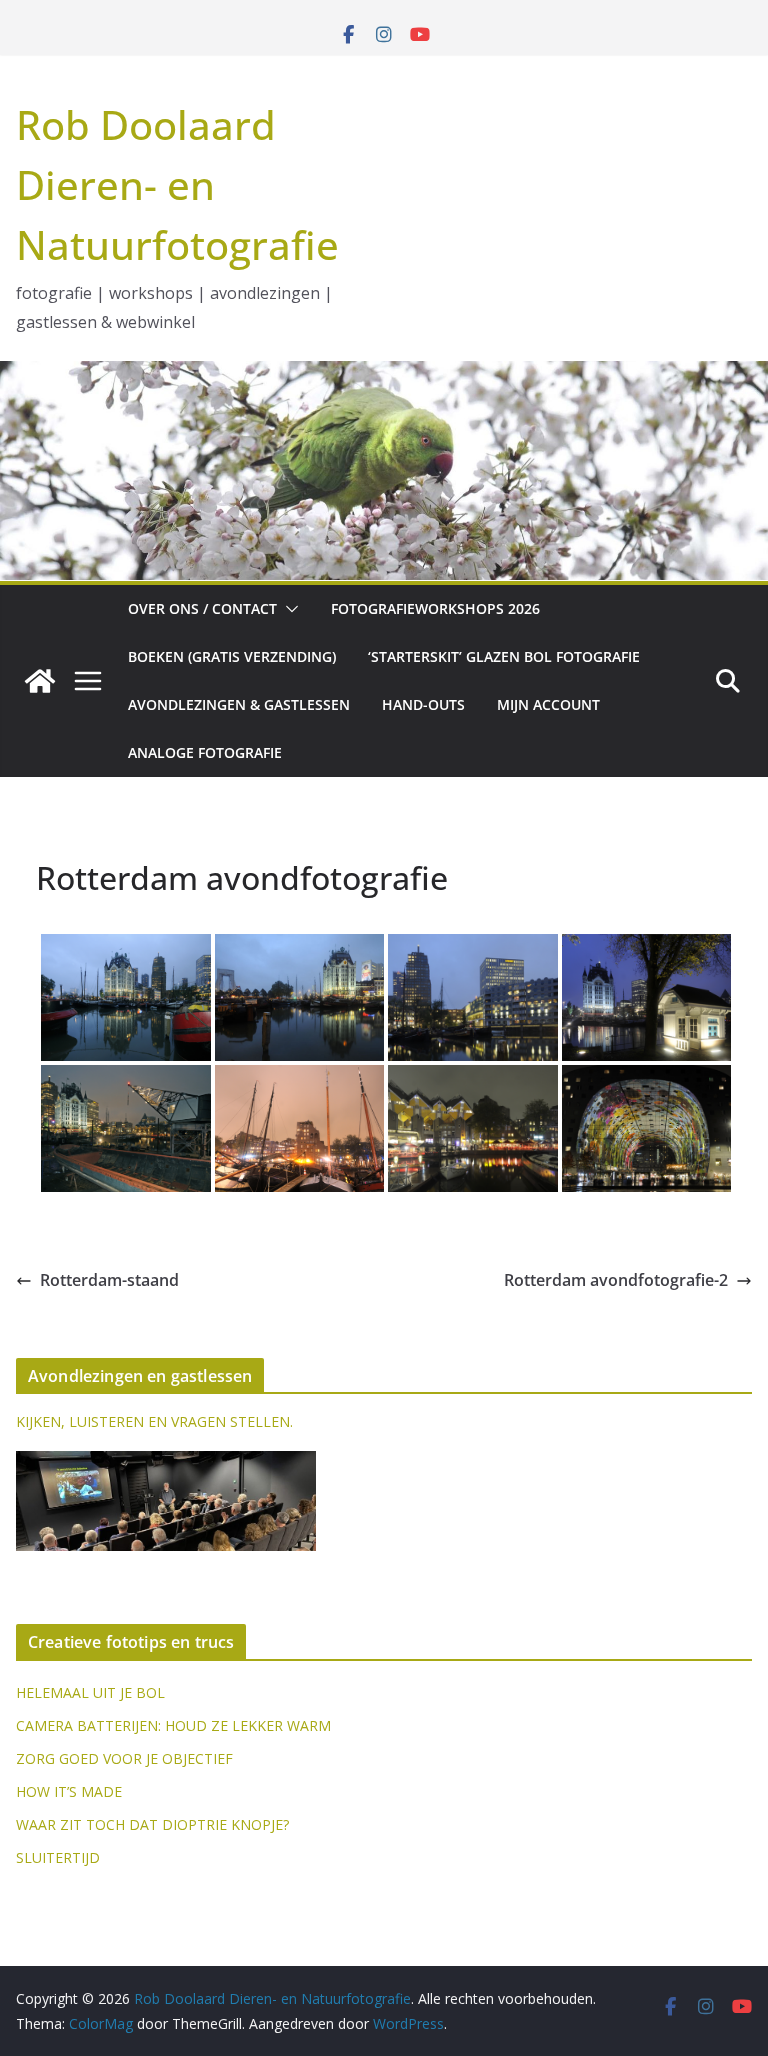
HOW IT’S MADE (69, 1791)
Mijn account (548, 704)
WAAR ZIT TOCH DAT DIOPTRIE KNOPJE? (152, 1824)
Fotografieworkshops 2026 (435, 608)
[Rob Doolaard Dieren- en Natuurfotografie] (40, 681)
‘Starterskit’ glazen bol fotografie (504, 656)
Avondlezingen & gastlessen (239, 704)
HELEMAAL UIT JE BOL (90, 1692)
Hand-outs (423, 704)
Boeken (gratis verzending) (232, 656)
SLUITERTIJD (58, 1857)
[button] (288, 609)
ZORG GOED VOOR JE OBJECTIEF (124, 1758)
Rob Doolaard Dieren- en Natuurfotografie (177, 184)
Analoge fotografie (205, 752)
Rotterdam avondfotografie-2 (616, 1280)
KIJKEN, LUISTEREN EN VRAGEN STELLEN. (154, 1421)
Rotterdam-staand (109, 1280)
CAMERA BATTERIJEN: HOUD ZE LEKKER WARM (173, 1725)
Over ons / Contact (202, 608)
